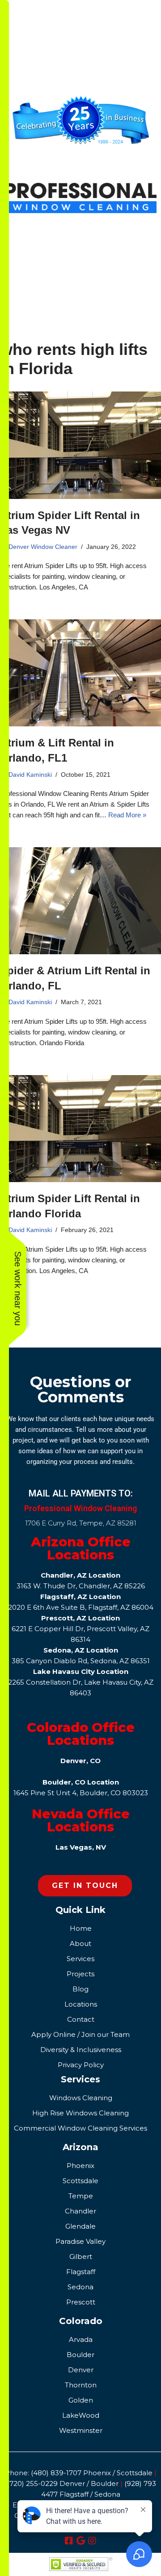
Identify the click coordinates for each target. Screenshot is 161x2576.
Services (80, 2079)
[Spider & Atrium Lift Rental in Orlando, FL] (80, 901)
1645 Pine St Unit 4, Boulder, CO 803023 (81, 1793)
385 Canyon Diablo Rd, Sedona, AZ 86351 (81, 1661)
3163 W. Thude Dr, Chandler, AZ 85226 (81, 1586)
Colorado (81, 2321)
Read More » (127, 815)
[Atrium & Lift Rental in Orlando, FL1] (80, 673)
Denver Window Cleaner (43, 547)
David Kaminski (30, 775)
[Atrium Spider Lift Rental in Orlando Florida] (80, 1129)
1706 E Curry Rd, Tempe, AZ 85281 (81, 1523)
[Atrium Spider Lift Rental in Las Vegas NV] (80, 445)
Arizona (80, 2147)
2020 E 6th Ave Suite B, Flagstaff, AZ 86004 (81, 1607)
